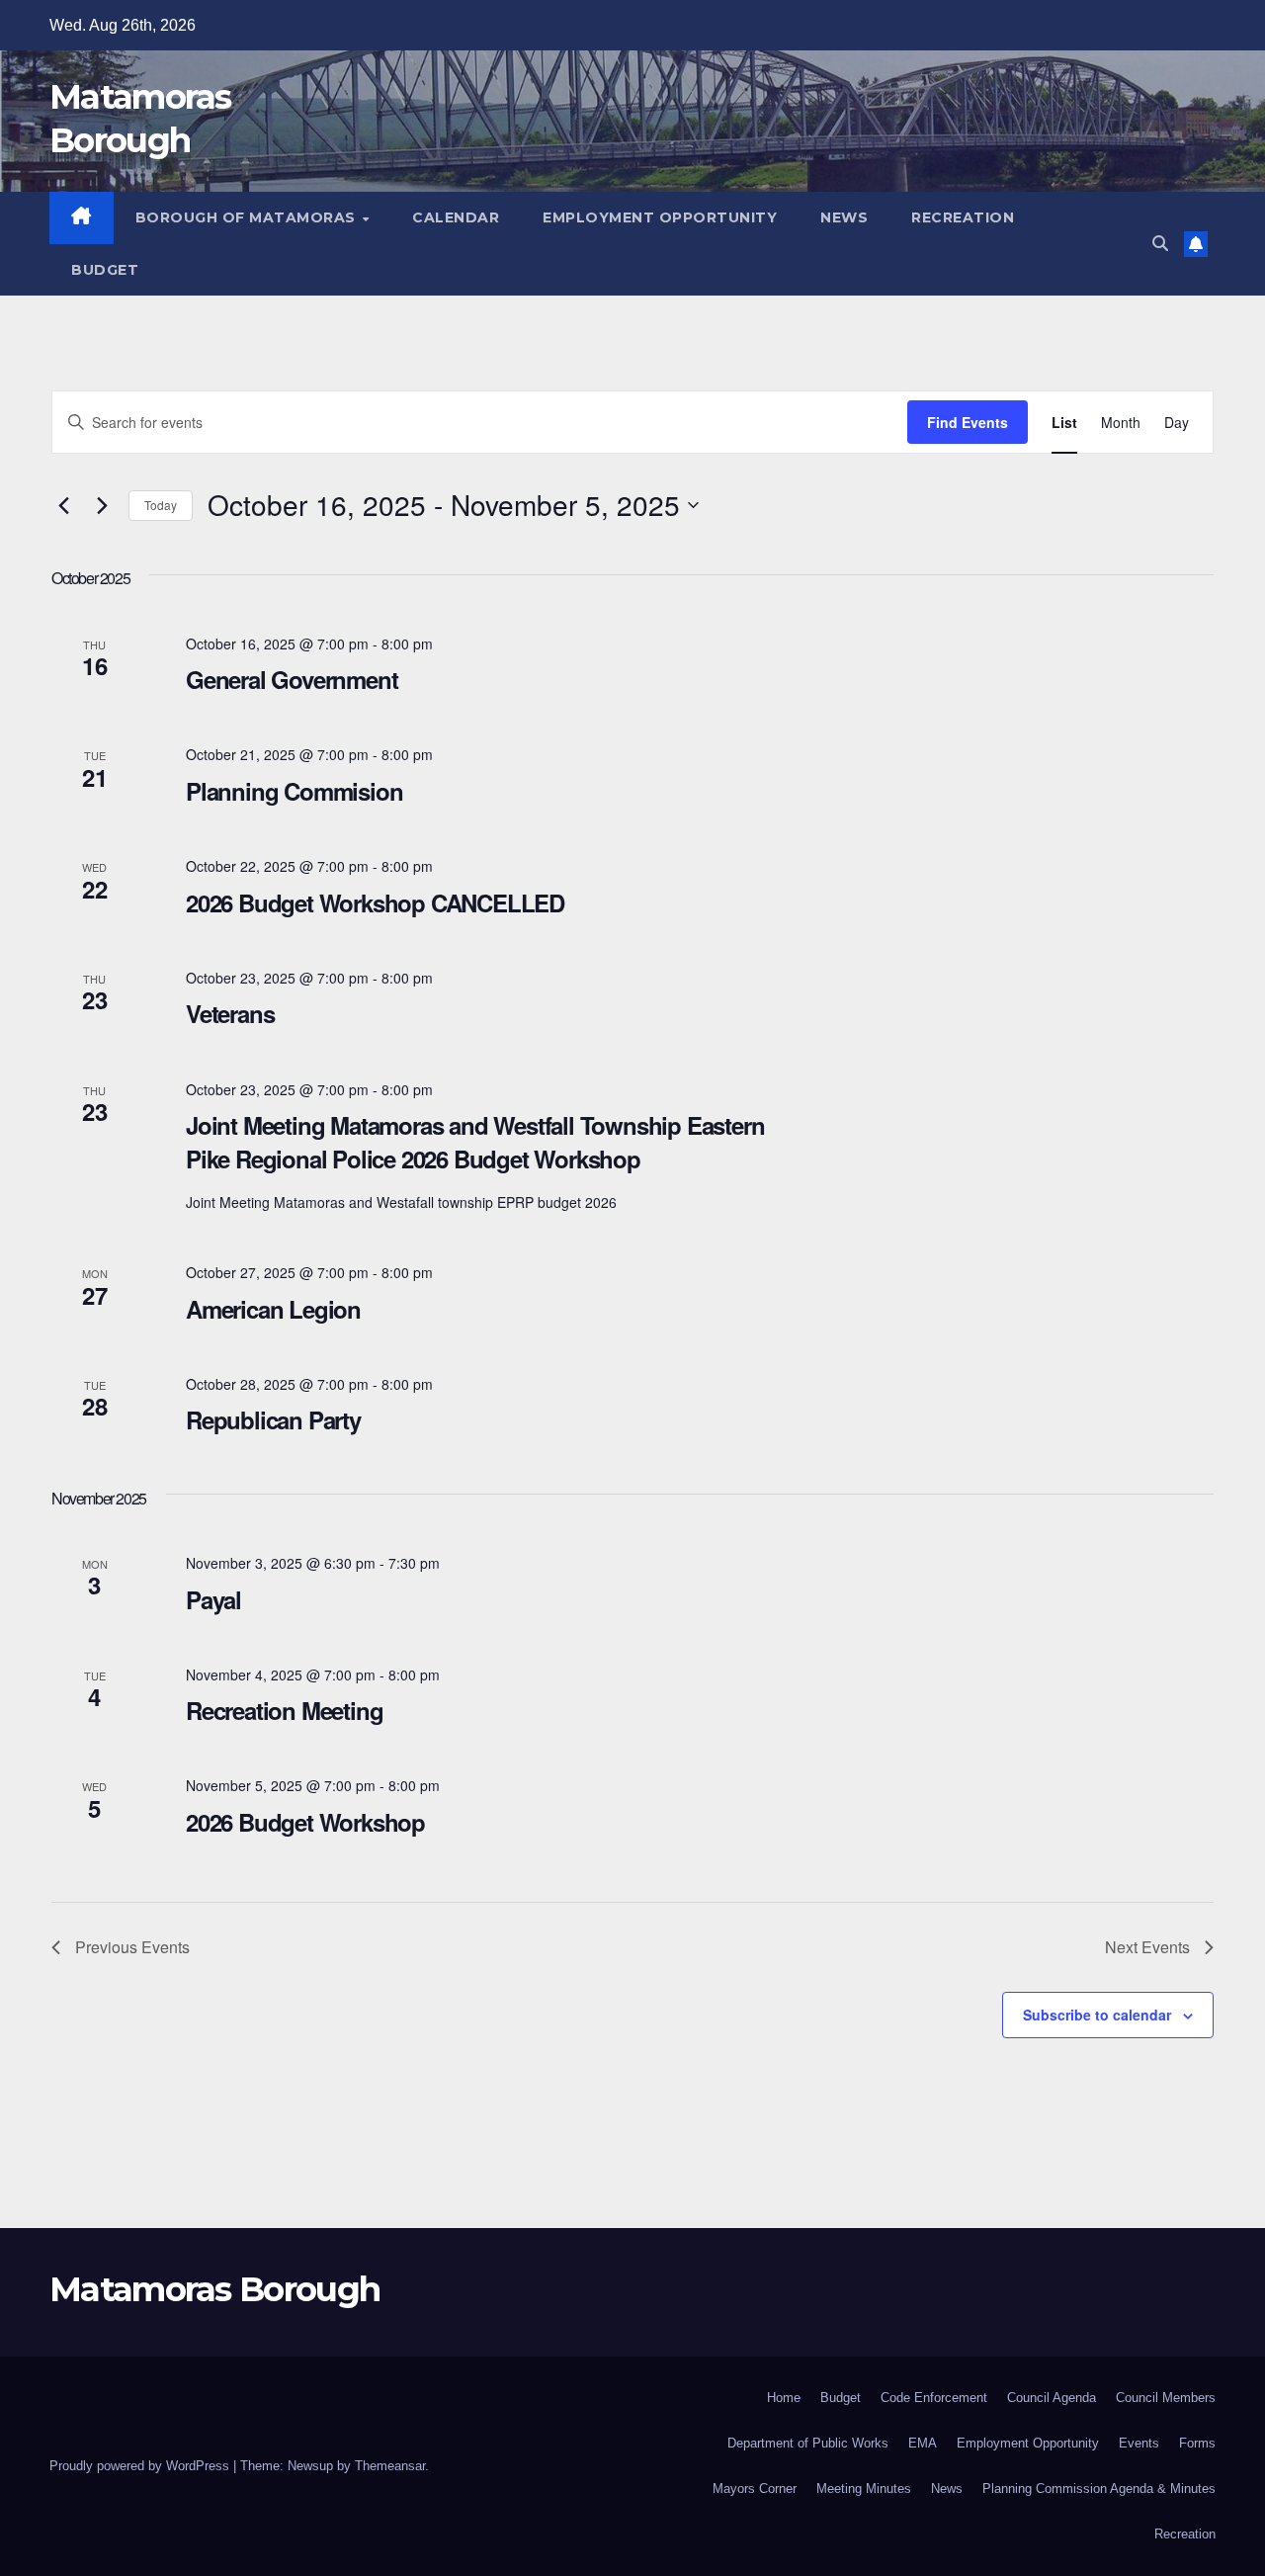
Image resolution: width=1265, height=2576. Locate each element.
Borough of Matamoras (248, 217)
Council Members (1166, 2398)
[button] (1160, 244)
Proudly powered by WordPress (141, 2466)
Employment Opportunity (660, 217)
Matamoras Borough (214, 2289)
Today (161, 505)
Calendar (456, 217)
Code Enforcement (934, 2398)
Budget (105, 270)
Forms (1197, 2443)
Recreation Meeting (284, 1710)
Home (784, 2398)
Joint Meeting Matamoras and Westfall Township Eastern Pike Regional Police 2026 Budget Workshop (475, 1142)
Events (1139, 2443)
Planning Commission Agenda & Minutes (1099, 2489)
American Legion (273, 1309)
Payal (213, 1599)
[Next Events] (102, 505)
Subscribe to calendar (1097, 2015)
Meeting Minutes (864, 2489)
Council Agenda (1052, 2398)
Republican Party (273, 1419)
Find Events (968, 422)
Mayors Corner (755, 2489)
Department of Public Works (808, 2443)
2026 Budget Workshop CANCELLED (375, 902)
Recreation (963, 217)
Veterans (230, 1013)
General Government (292, 679)
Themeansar (390, 2466)
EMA (923, 2443)
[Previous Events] (63, 505)
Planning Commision (294, 791)
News (844, 217)
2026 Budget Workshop (305, 1822)
